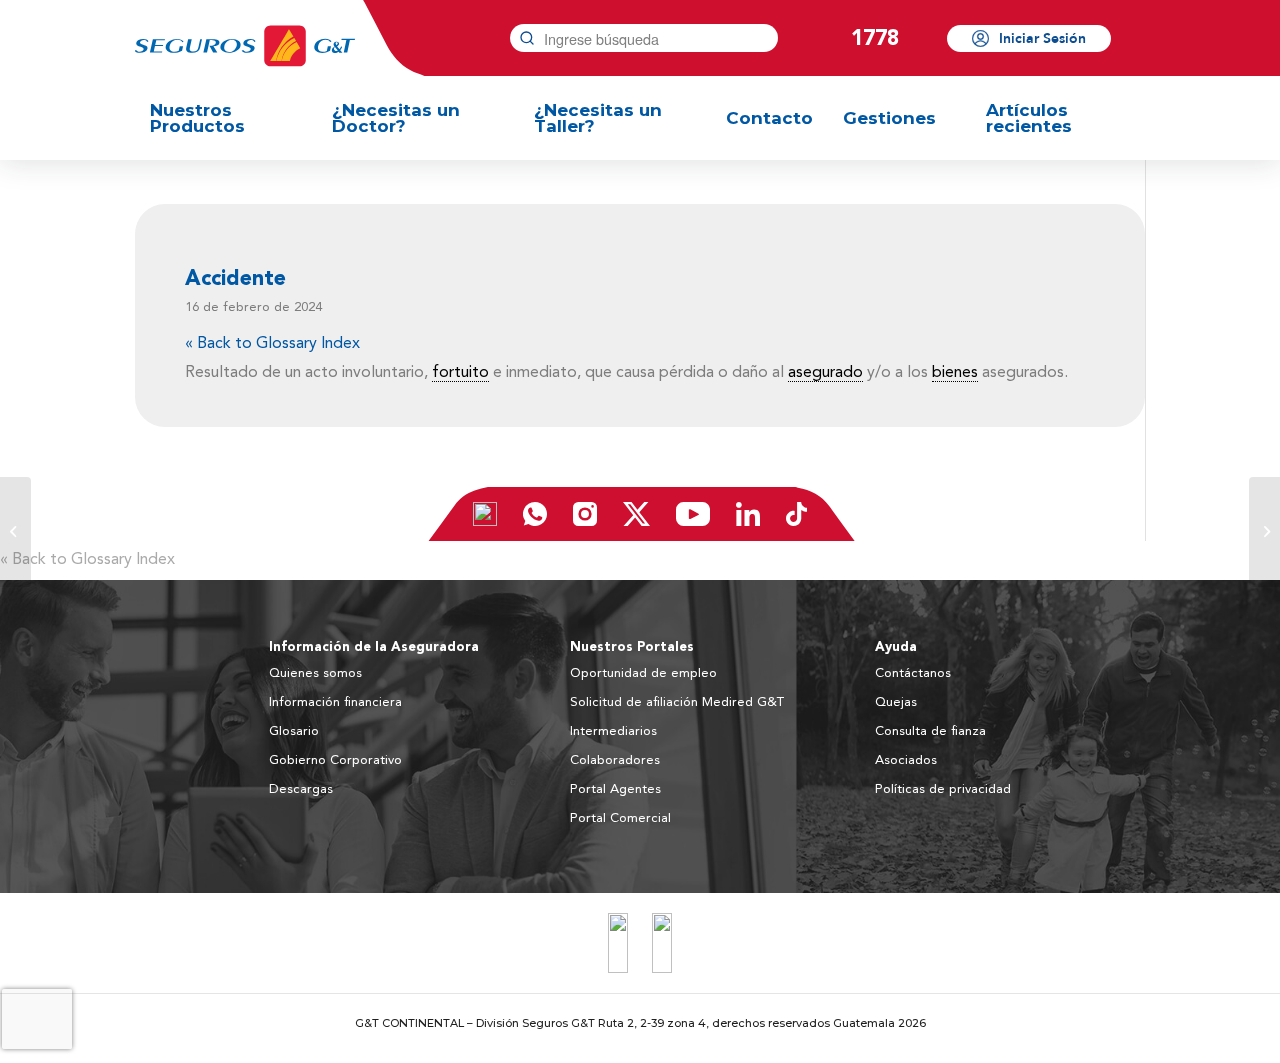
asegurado (825, 373)
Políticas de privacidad (943, 789)
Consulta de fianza (930, 731)
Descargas (301, 789)
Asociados (906, 760)
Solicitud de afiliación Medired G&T (677, 702)
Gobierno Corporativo (335, 760)
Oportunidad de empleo (643, 673)
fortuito (460, 373)
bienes (955, 373)
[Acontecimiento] (15, 532)
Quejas (896, 702)
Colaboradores (615, 760)
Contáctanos (913, 673)
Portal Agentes (615, 789)
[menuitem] (226, 118)
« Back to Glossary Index (272, 344)
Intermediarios (613, 731)
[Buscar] (527, 38)
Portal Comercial (620, 818)
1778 (875, 37)
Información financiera (335, 702)
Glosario (294, 731)
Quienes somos (315, 673)
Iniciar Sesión (1042, 38)
